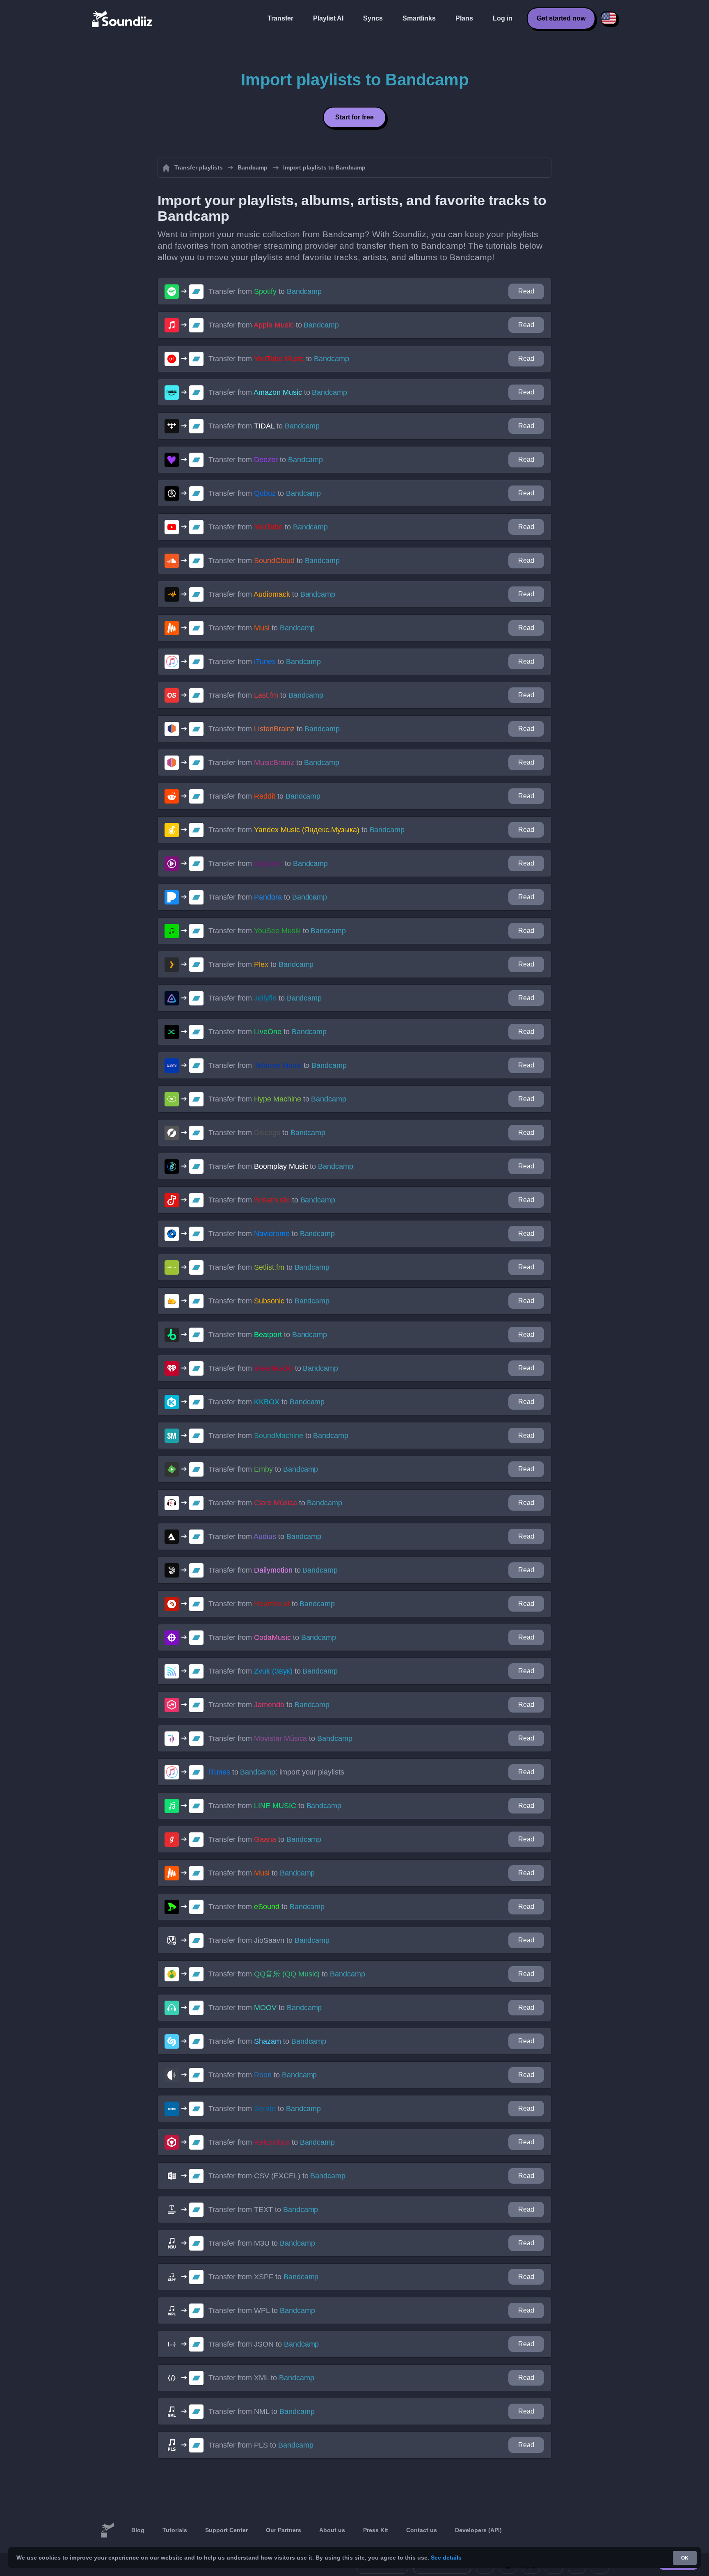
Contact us (422, 2530)
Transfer (280, 18)
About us (332, 2530)
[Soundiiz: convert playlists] (107, 2530)
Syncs (373, 18)
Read (526, 291)
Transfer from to (265, 291)
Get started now (561, 18)
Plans (464, 18)
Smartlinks (419, 18)
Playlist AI (328, 18)
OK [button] (685, 2558)
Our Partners (284, 2530)
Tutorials (175, 2530)
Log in (503, 18)
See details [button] (446, 2558)
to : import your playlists (276, 1772)
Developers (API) (478, 2530)
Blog (138, 2530)
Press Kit (376, 2530)
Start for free (354, 117)
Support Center (226, 2530)
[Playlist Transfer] (123, 18)
